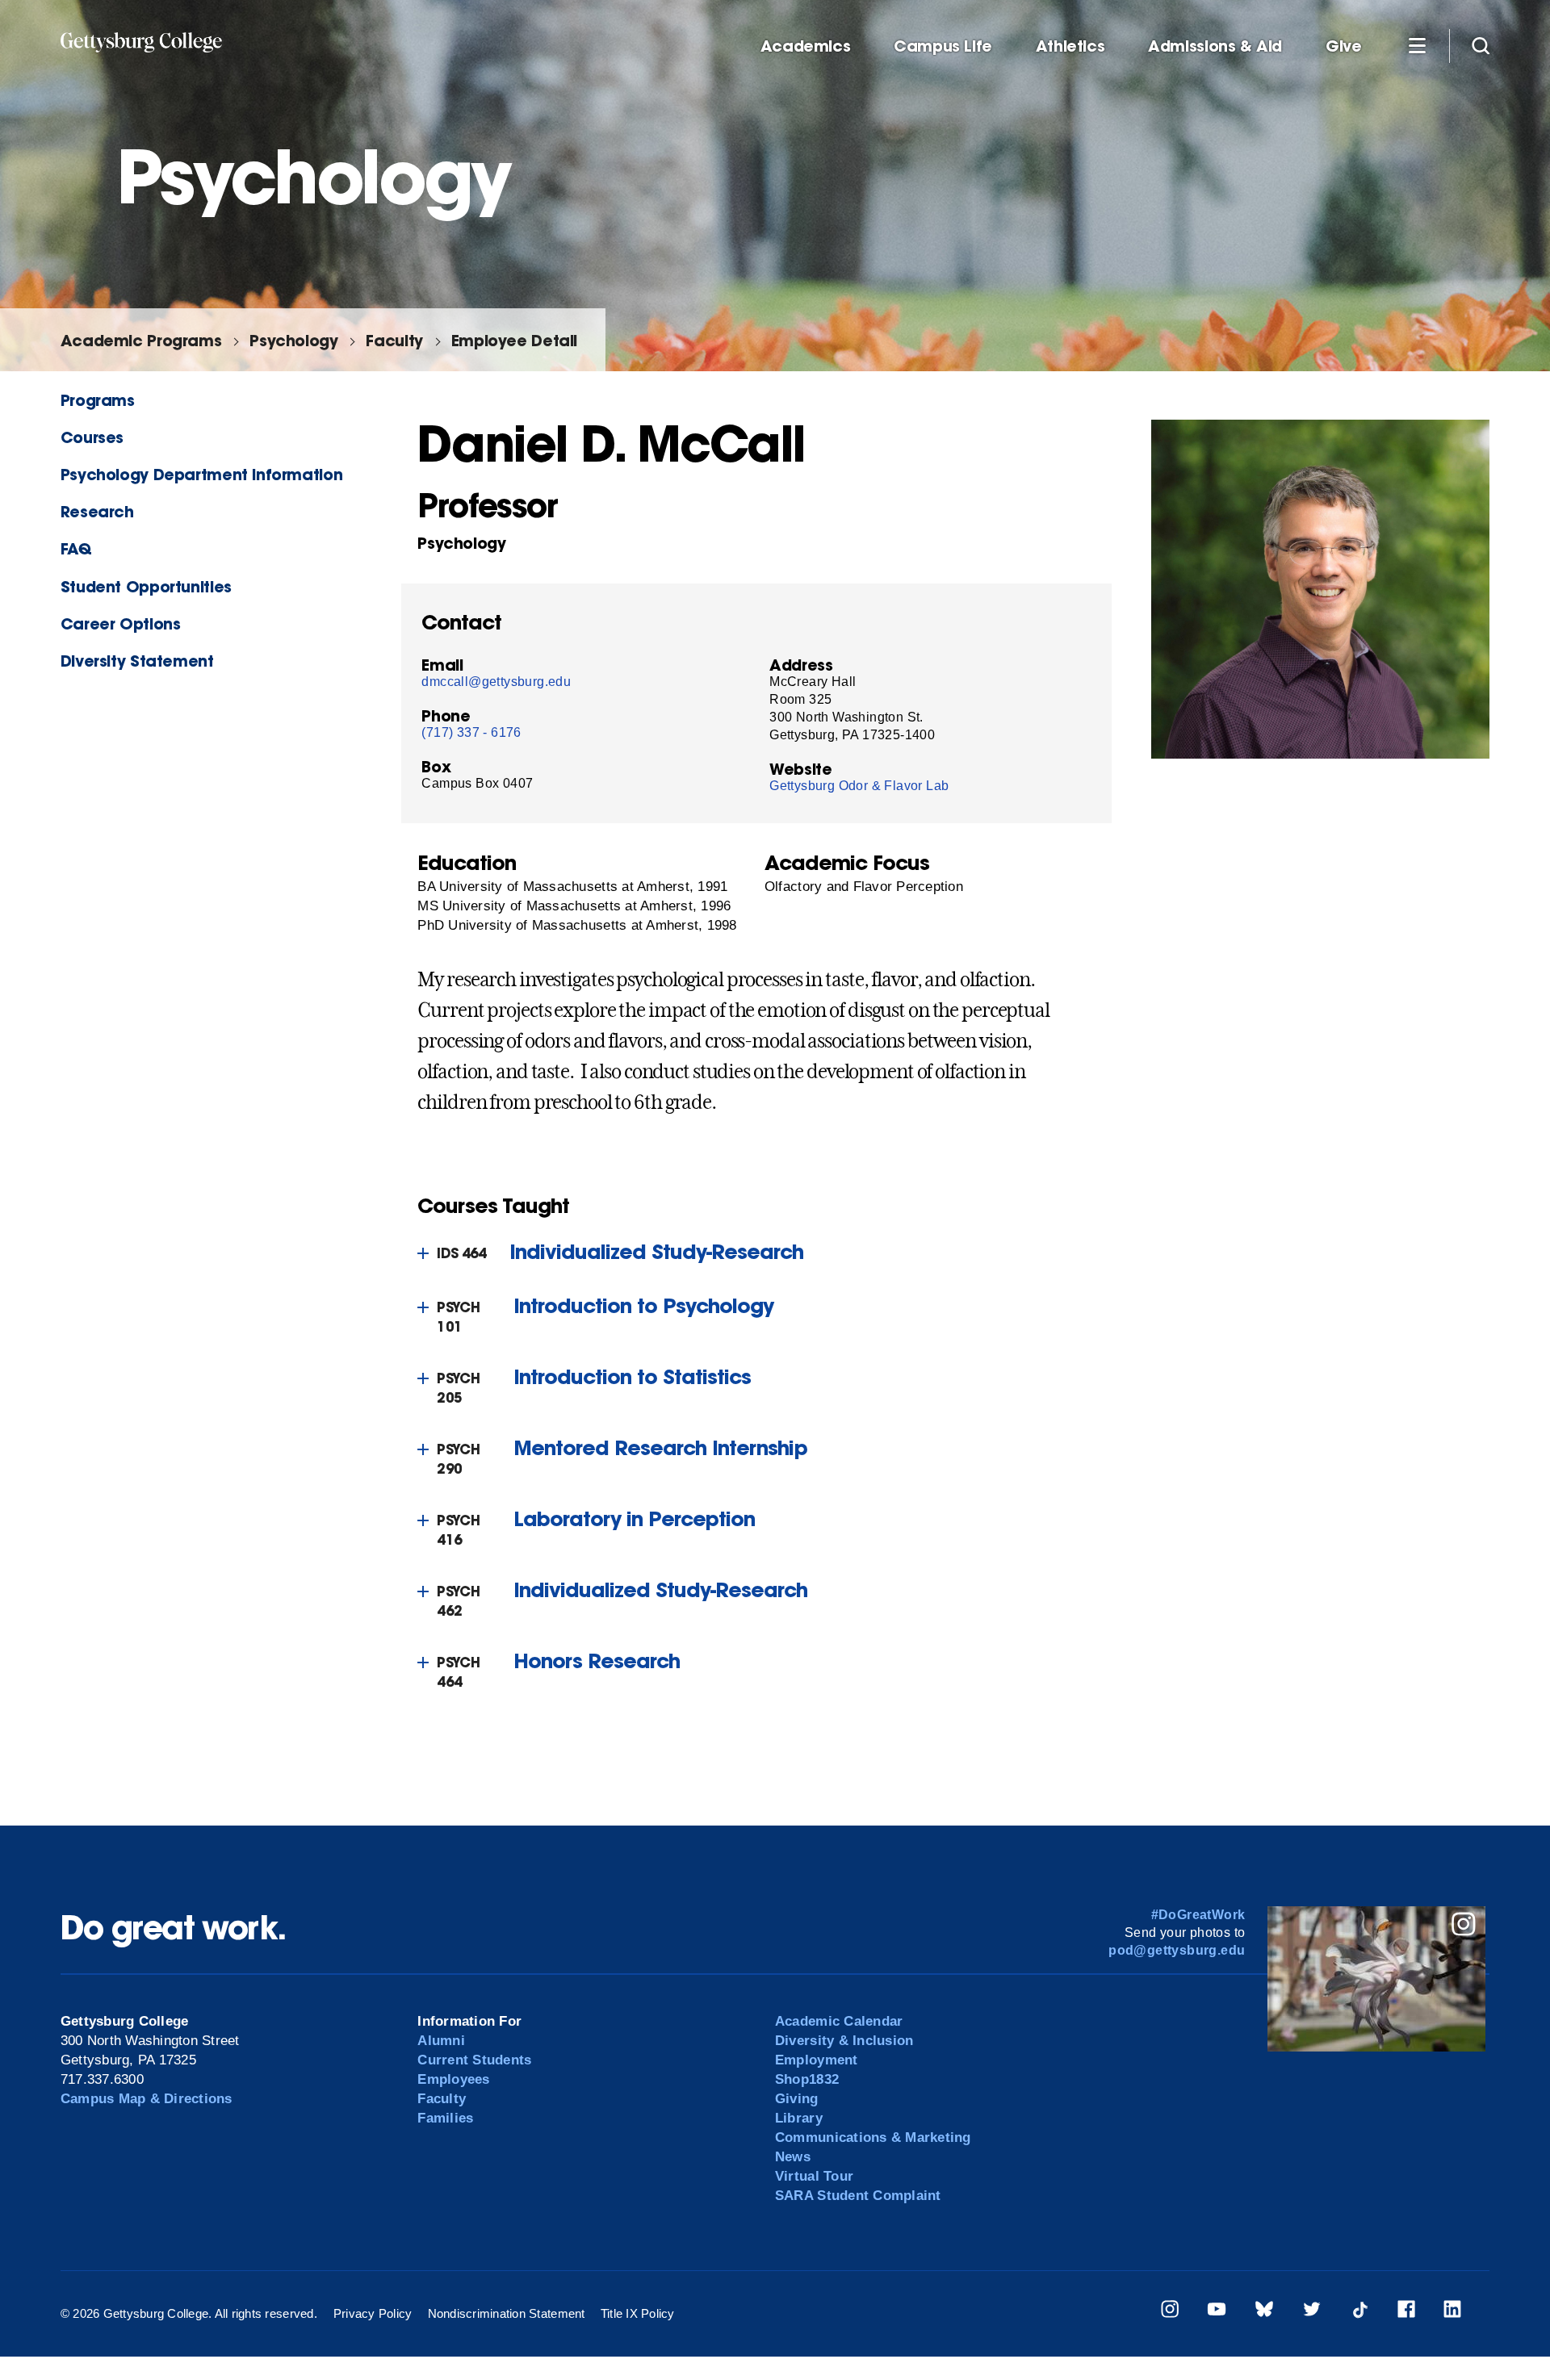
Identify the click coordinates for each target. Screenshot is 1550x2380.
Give (1343, 46)
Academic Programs (141, 340)
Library (799, 2118)
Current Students (474, 2060)
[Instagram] (1170, 2312)
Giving (797, 2099)
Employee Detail (514, 340)
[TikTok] (1359, 2312)
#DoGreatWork (1198, 1915)
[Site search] (1481, 45)
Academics (806, 46)
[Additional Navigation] (1417, 45)
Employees (453, 2079)
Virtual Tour (814, 2176)
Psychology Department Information (201, 474)
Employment (817, 2060)
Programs (98, 400)
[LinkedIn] (1452, 2312)
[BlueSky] (1264, 2312)
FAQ (76, 548)
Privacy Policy (373, 2313)
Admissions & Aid (1215, 46)
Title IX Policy (638, 2313)
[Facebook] (1406, 2312)
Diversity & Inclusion (844, 2041)
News (793, 2157)
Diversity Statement (137, 661)
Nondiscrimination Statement (507, 2313)
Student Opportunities (146, 586)
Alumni (441, 2041)
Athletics (1070, 46)
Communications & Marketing (873, 2137)
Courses (92, 437)
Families (445, 2118)
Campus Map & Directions (147, 2099)
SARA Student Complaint (858, 2196)
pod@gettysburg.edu (1177, 1950)
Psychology (293, 340)
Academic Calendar (839, 2021)
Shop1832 (807, 2079)
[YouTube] (1217, 2312)
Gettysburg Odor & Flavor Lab (859, 786)
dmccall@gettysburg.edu (496, 682)
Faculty (394, 340)
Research (97, 511)
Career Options (121, 623)
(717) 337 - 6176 (471, 732)
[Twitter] (1312, 2312)
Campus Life (943, 46)
